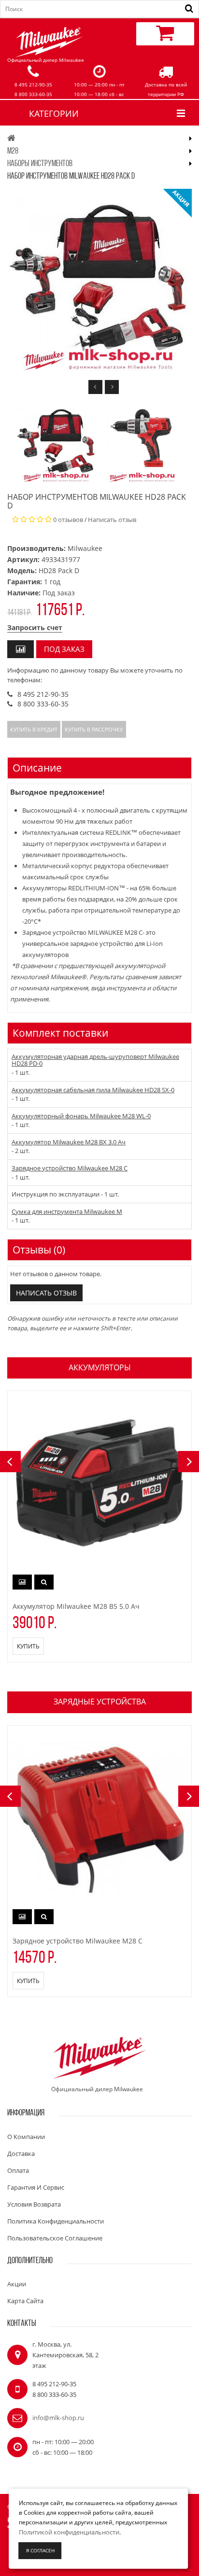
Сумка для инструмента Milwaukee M (67, 1211)
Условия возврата (34, 2204)
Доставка (21, 2154)
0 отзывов (68, 520)
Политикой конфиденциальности (69, 2532)
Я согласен (40, 2550)
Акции (17, 2284)
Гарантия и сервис (36, 2187)
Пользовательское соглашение (55, 2238)
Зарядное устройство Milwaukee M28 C (70, 1168)
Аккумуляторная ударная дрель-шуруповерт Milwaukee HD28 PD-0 (95, 1060)
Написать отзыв (112, 520)
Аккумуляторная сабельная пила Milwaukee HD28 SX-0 (93, 1090)
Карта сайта (25, 2301)
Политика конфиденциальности (56, 2221)
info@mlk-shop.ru (58, 2418)
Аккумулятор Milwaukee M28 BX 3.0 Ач (69, 1142)
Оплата (18, 2170)
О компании (26, 2137)
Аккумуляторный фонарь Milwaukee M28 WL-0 (81, 1116)
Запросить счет (35, 627)
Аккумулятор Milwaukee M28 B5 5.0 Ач (76, 1606)
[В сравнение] (21, 649)
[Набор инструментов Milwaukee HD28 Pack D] (57, 443)
